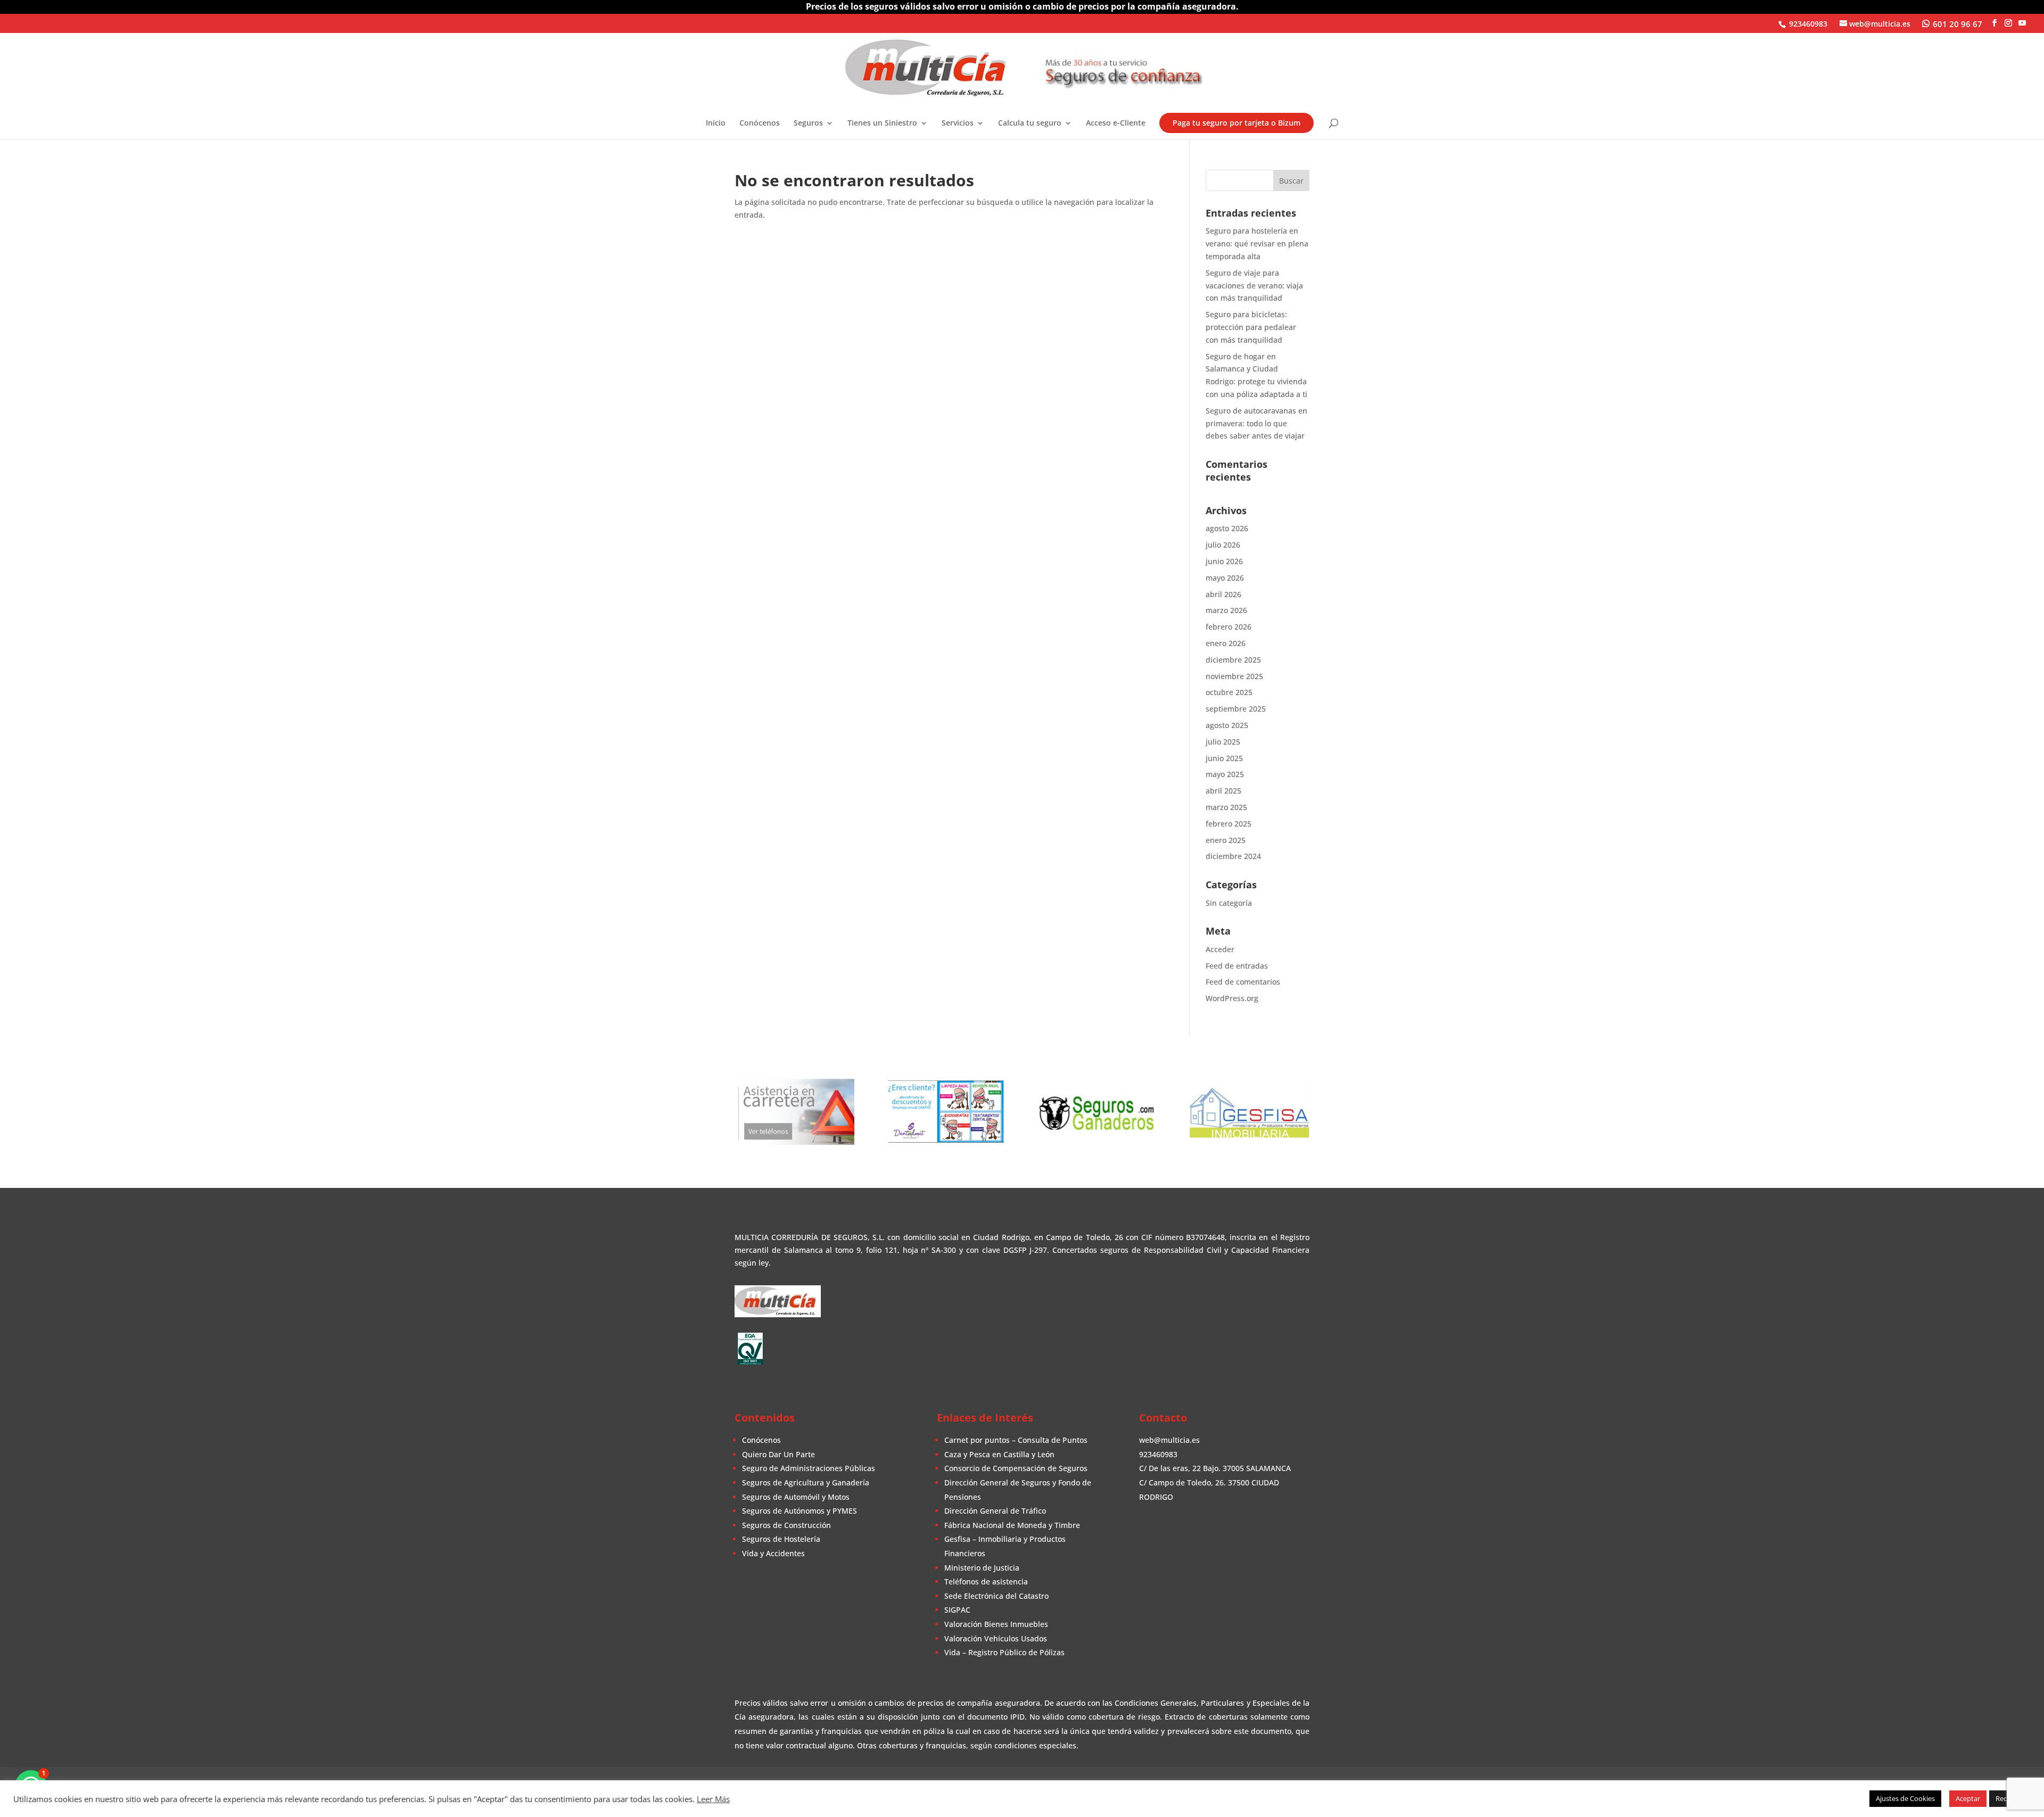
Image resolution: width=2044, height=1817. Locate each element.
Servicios (958, 123)
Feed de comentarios (1243, 982)
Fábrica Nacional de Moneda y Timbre (1012, 1525)
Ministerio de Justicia (982, 1568)
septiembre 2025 (1236, 709)
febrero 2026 (1229, 627)
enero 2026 (1226, 643)
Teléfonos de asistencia (986, 1581)
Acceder (1220, 949)
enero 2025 (1226, 840)
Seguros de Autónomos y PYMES (800, 1511)
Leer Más (713, 1799)
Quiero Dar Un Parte (778, 1454)
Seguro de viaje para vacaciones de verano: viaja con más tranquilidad (1254, 286)
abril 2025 (1223, 791)
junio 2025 (1224, 758)
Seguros (808, 123)
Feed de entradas (1237, 966)
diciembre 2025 (1233, 660)
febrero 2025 (1229, 824)
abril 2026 (1223, 594)
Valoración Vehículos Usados (996, 1638)
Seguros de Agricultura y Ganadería (806, 1482)
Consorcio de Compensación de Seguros (1016, 1468)
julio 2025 (1223, 742)
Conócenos (760, 123)
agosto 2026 (1227, 528)
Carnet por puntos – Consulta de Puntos (1016, 1440)
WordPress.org (1232, 998)
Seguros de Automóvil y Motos (796, 1497)
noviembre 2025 (1234, 676)
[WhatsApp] (1952, 23)
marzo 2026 (1226, 610)
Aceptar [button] (1968, 1798)
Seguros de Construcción (786, 1525)
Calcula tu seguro (1030, 123)
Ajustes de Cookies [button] (1905, 1798)
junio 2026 (1224, 561)
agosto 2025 (1227, 725)
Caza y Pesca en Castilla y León (999, 1454)
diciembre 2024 (1233, 856)
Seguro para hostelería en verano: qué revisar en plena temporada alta (1257, 243)
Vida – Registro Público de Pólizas (1004, 1652)
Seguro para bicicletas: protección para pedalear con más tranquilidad (1251, 327)
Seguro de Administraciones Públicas (809, 1468)
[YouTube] (2022, 23)
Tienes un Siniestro (882, 123)
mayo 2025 (1225, 774)
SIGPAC (957, 1610)
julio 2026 (1223, 545)
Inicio (716, 123)
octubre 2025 (1229, 692)
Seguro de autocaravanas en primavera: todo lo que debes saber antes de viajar (1256, 423)
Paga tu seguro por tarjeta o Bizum (1237, 123)
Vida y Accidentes (773, 1553)
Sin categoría (1229, 903)
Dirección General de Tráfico (995, 1511)
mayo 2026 (1225, 578)
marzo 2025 (1226, 807)
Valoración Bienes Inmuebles (996, 1624)
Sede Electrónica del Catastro (996, 1596)
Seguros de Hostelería (781, 1539)
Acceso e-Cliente (1116, 123)
